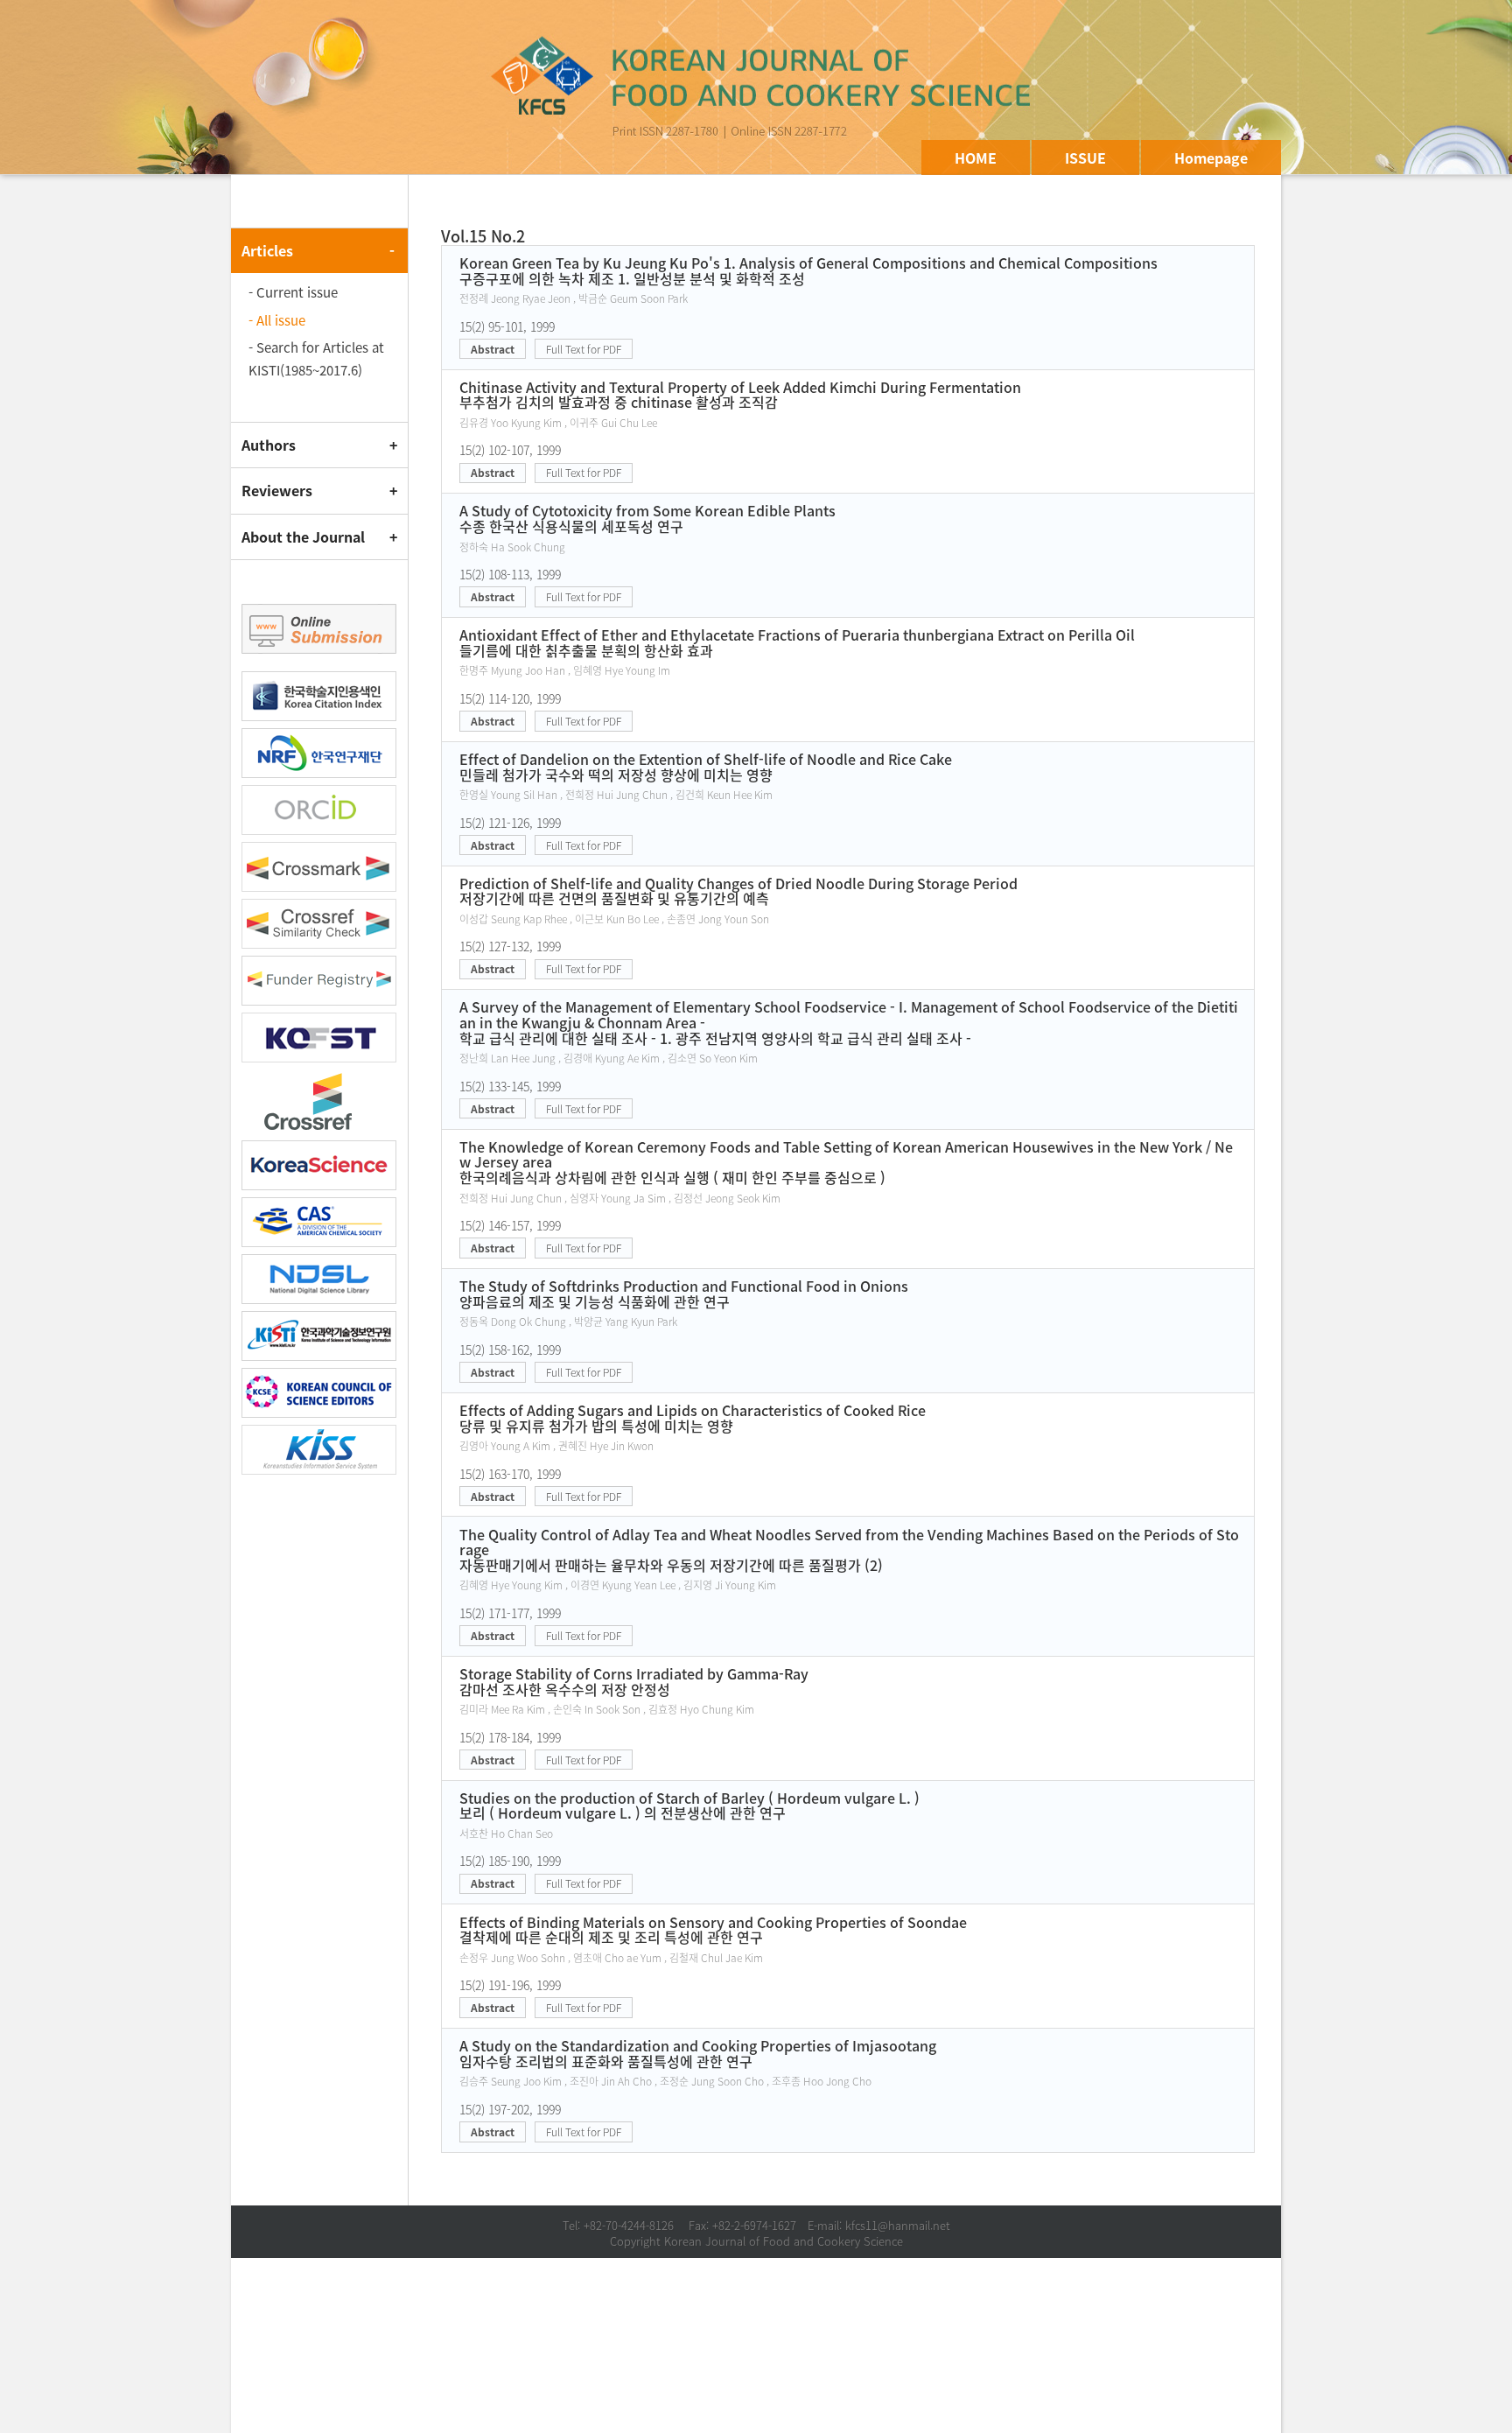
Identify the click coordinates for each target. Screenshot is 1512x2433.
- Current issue (293, 292)
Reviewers (277, 490)
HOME (976, 158)
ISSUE (1085, 158)
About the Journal (303, 536)
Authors (269, 445)
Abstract (493, 349)
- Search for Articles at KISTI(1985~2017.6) (316, 359)
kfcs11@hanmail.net (898, 2225)
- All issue (277, 320)
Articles (267, 250)
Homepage (1211, 158)
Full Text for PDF (584, 349)
